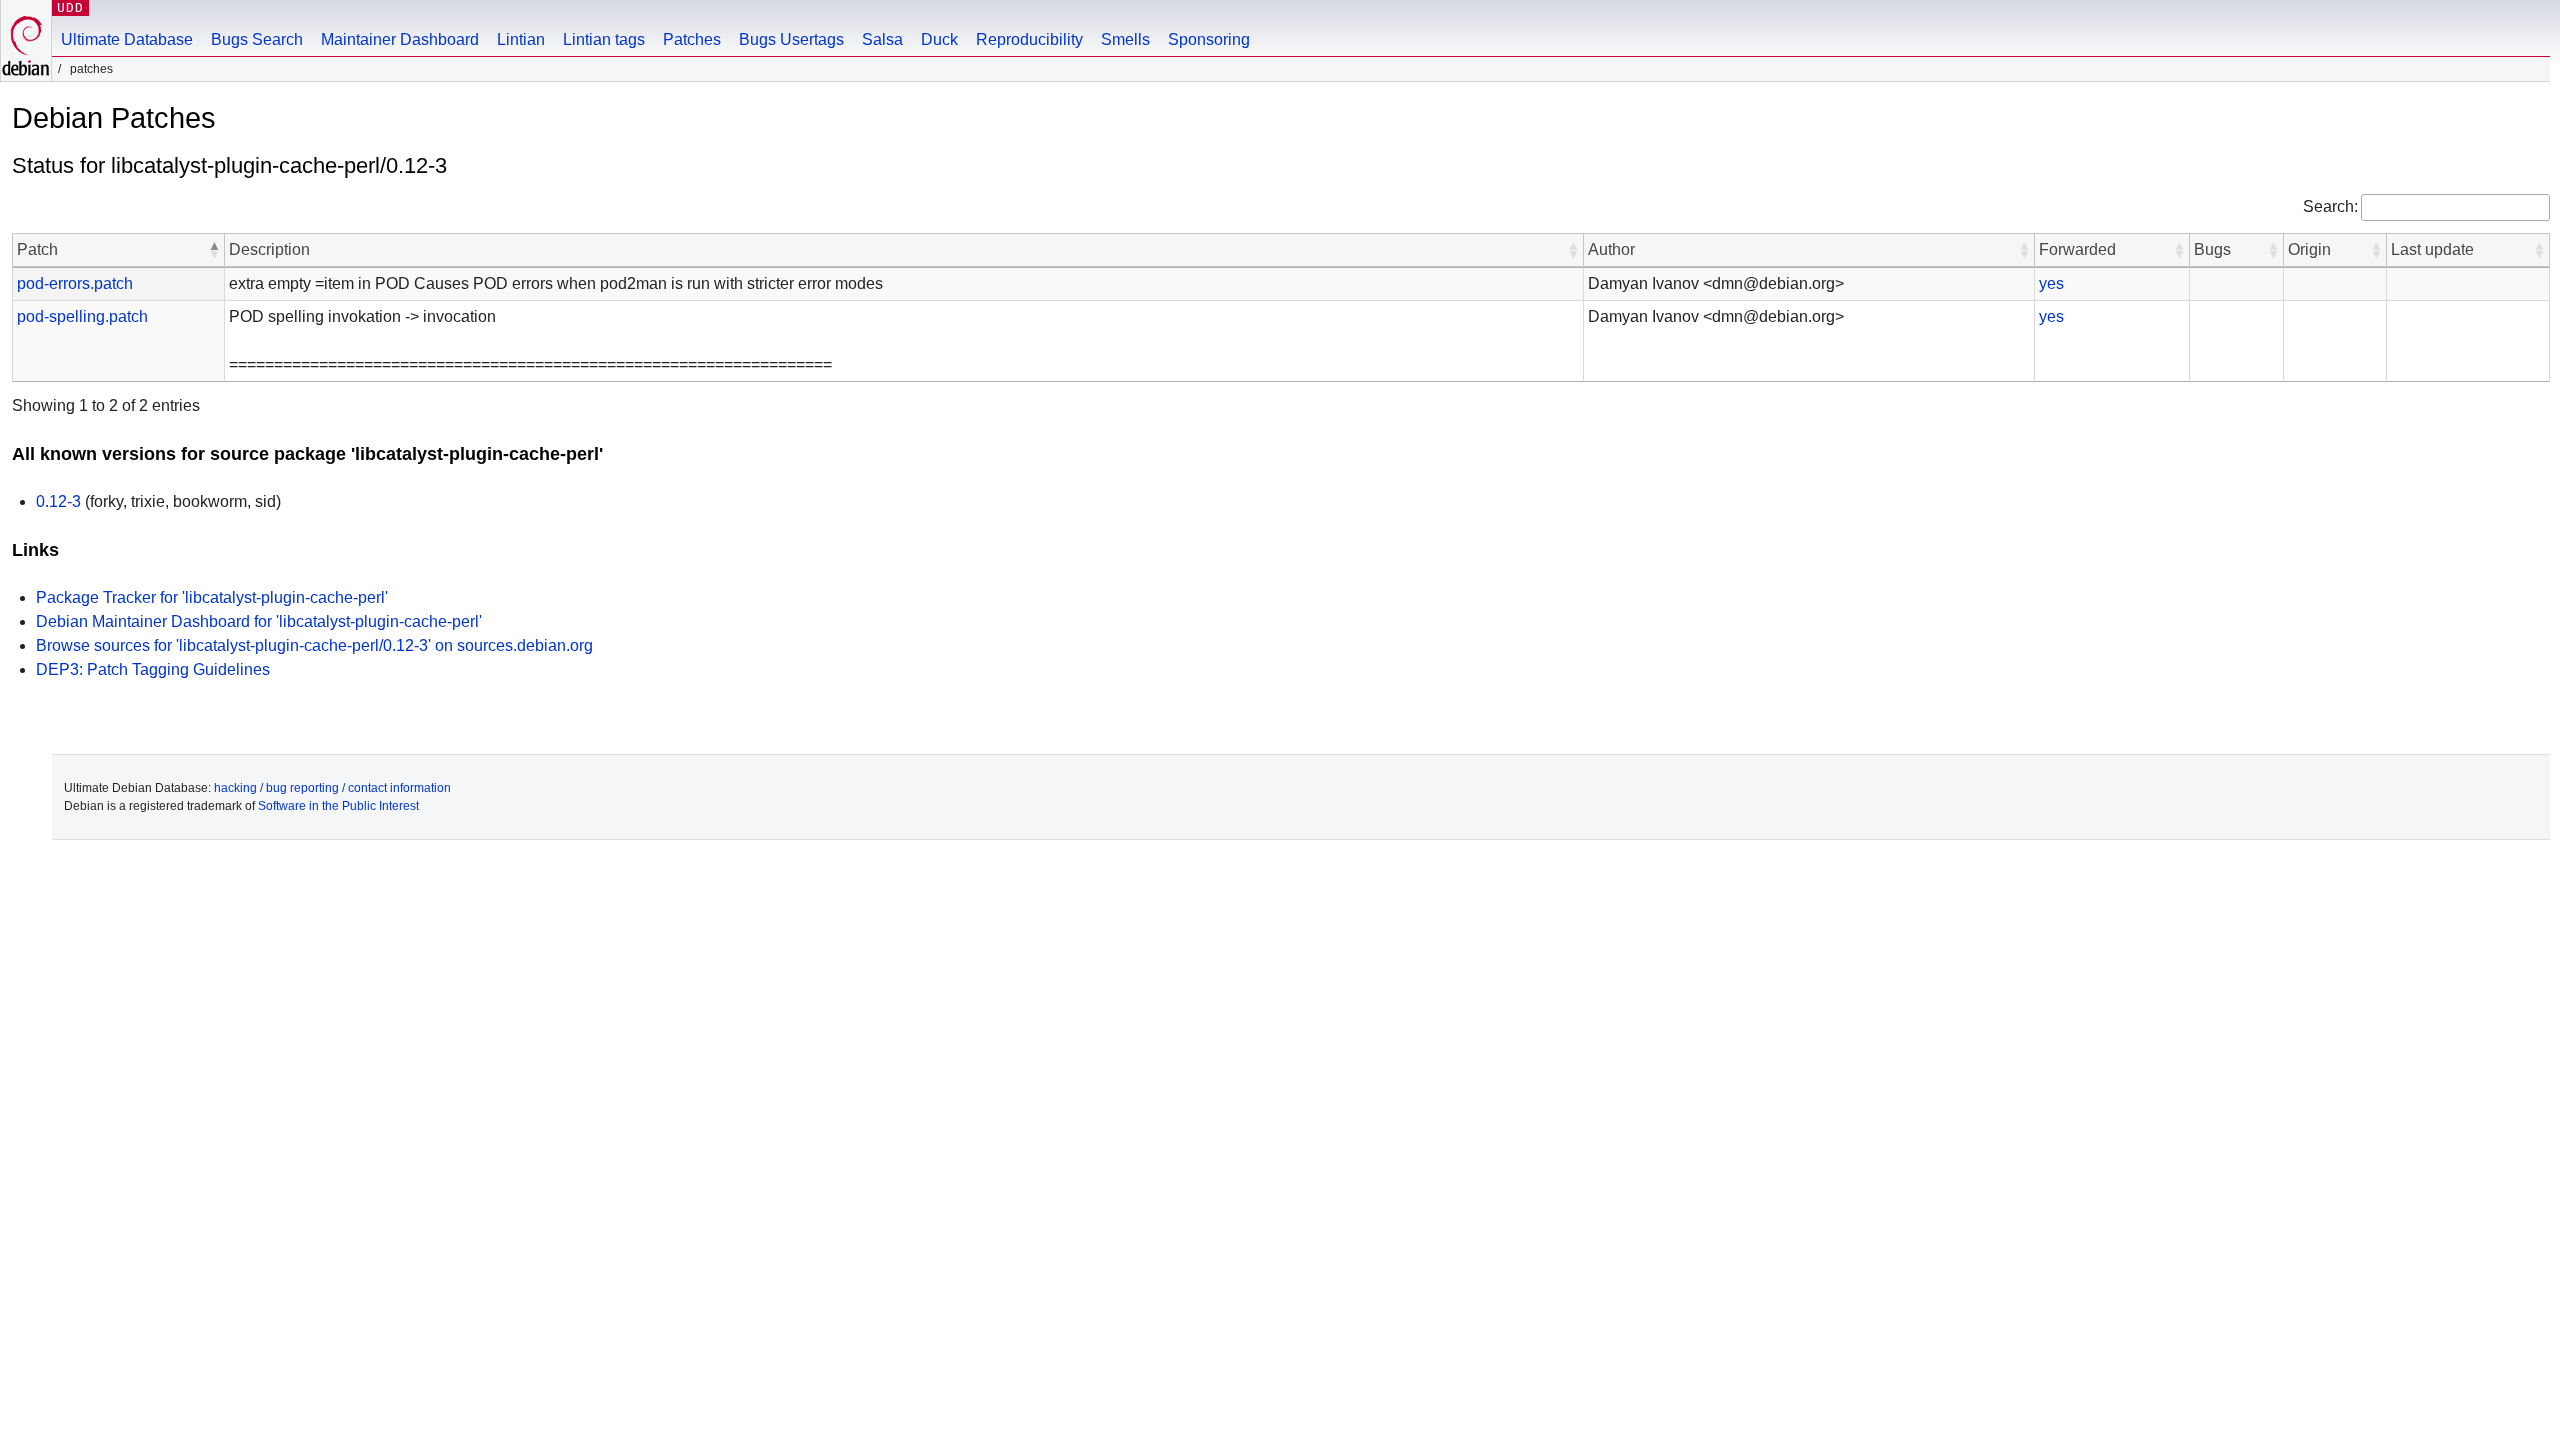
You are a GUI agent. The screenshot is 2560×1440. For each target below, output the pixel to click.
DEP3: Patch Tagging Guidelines (153, 669)
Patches (692, 39)
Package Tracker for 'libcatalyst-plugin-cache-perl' (212, 597)
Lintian (521, 39)
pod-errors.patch (75, 283)
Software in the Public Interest (338, 806)
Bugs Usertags (791, 39)
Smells (1125, 39)
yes (2051, 283)
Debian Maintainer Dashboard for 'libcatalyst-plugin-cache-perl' (259, 621)
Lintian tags (604, 39)
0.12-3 (58, 501)
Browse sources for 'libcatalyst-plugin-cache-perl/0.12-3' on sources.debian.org (314, 645)
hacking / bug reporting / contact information (332, 788)
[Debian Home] (26, 40)
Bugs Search (257, 39)
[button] (214, 250)
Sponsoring (1209, 39)
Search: (2330, 206)
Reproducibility (1029, 39)
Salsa (882, 39)
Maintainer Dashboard (400, 39)
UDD (70, 7)
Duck (939, 39)
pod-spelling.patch (82, 316)
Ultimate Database (127, 39)
